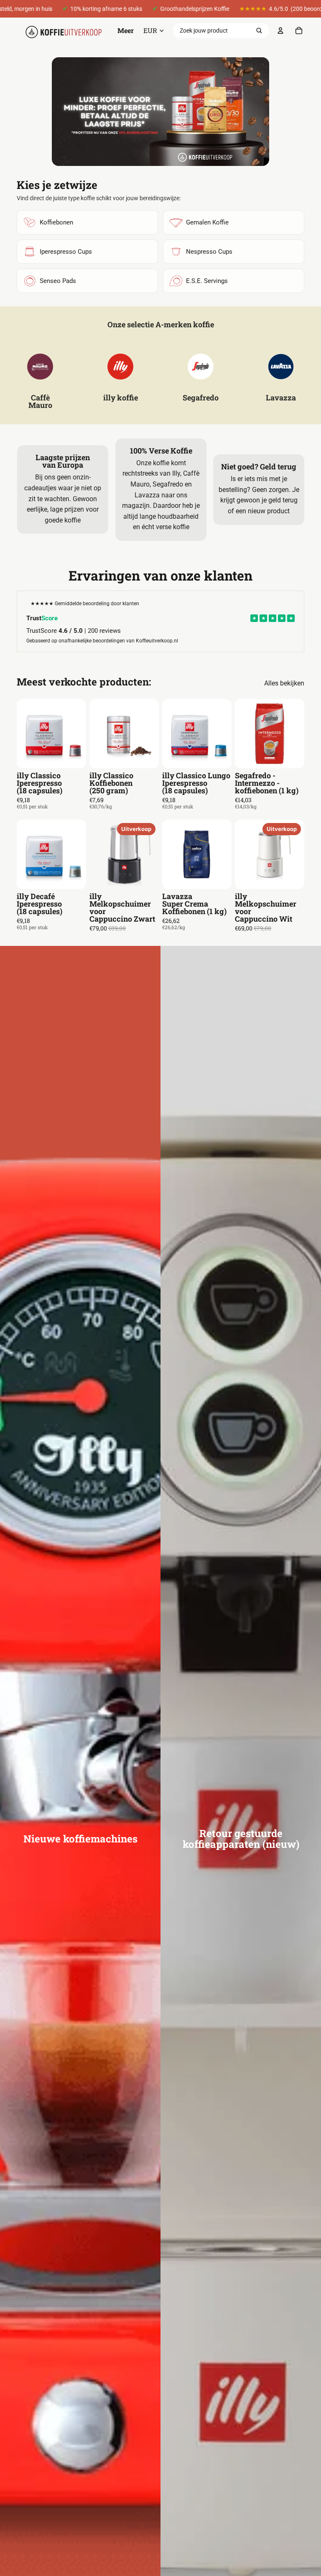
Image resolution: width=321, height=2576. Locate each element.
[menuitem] (126, 31)
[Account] (280, 31)
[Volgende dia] (77, 734)
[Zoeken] (259, 31)
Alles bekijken (284, 683)
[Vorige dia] (26, 734)
